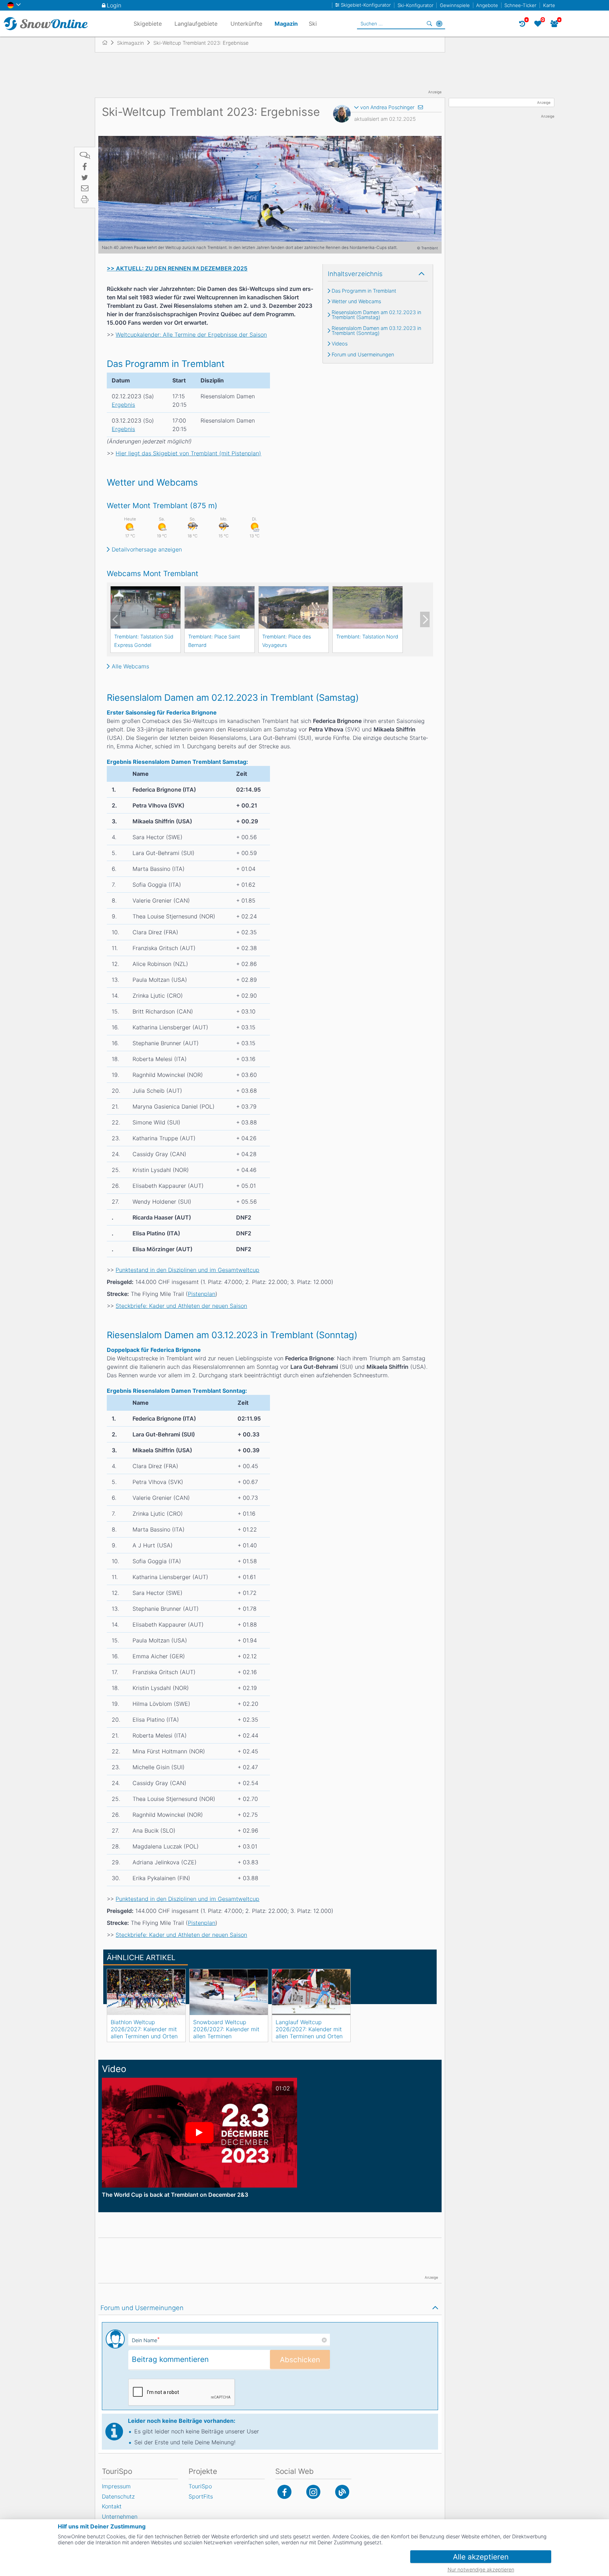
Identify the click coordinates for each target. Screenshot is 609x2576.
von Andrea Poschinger (387, 107)
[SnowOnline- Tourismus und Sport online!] (108, 43)
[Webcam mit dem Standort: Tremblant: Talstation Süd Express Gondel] (146, 607)
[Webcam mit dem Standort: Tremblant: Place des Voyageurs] (294, 607)
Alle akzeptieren (481, 2557)
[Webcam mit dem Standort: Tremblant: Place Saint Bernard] (220, 607)
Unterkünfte (246, 24)
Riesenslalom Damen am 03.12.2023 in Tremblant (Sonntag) (376, 331)
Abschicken (300, 2360)
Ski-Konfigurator (416, 5)
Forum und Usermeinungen (363, 355)
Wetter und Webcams (356, 301)
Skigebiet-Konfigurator (366, 5)
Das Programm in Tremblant (364, 291)
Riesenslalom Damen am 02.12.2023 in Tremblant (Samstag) (376, 315)
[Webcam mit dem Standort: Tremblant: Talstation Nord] (368, 607)
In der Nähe (439, 24)
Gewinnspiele (455, 5)
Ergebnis (123, 405)
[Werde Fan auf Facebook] (284, 2492)
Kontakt (112, 2506)
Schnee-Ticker (520, 5)
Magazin (286, 24)
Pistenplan (202, 1294)
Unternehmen (120, 2516)
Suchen (429, 24)
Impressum (116, 2486)
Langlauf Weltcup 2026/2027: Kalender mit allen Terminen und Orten (309, 2029)
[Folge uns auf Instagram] (313, 2492)
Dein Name (146, 2340)
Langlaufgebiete (196, 24)
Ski (313, 24)
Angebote (487, 5)
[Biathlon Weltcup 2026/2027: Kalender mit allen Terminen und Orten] (146, 1992)
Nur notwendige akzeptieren (481, 2569)
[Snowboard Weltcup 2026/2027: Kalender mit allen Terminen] (229, 1992)
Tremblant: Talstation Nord (367, 637)
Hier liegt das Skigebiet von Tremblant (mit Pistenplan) (188, 453)
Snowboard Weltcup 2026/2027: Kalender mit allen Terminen (226, 2029)
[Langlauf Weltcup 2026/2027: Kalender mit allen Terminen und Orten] (311, 1992)
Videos (340, 344)
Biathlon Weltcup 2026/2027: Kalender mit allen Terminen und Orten (144, 2029)
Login (114, 5)
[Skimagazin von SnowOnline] (342, 2492)
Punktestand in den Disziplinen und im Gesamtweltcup (187, 1270)
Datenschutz (118, 2496)
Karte (549, 5)
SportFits (201, 2496)
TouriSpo (200, 2486)
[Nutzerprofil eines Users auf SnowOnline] (342, 115)
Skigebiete (148, 24)
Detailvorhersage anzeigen (147, 549)
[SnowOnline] (46, 24)
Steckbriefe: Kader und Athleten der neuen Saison (181, 1306)
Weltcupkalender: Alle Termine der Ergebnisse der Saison (191, 335)
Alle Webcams (130, 666)
